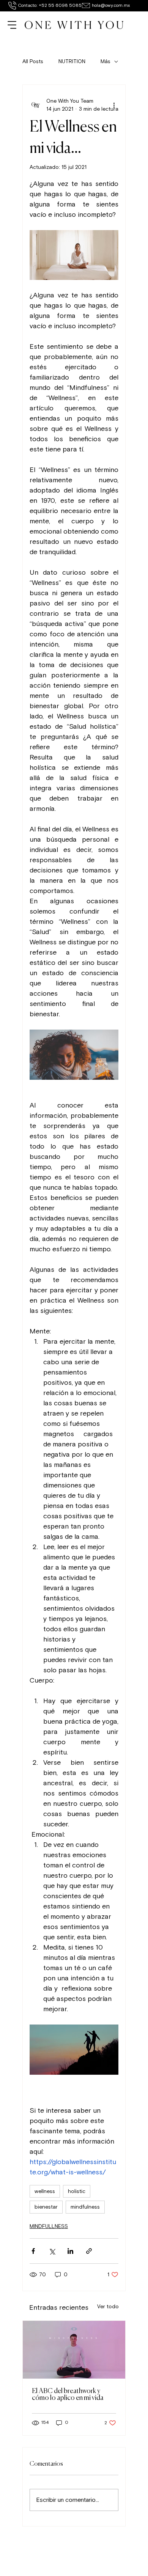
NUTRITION (72, 61)
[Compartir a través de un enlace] (89, 2251)
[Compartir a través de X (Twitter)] (52, 2251)
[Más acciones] (114, 105)
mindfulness (85, 2207)
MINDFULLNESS (49, 2226)
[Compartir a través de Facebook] (33, 2251)
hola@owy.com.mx (111, 6)
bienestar (46, 2207)
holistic (77, 2191)
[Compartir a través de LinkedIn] (70, 2251)
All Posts (33, 61)
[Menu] (13, 25)
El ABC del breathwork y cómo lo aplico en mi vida (68, 2395)
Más (105, 61)
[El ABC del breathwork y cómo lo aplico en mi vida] (74, 2350)
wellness (45, 2191)
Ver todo (108, 2307)
